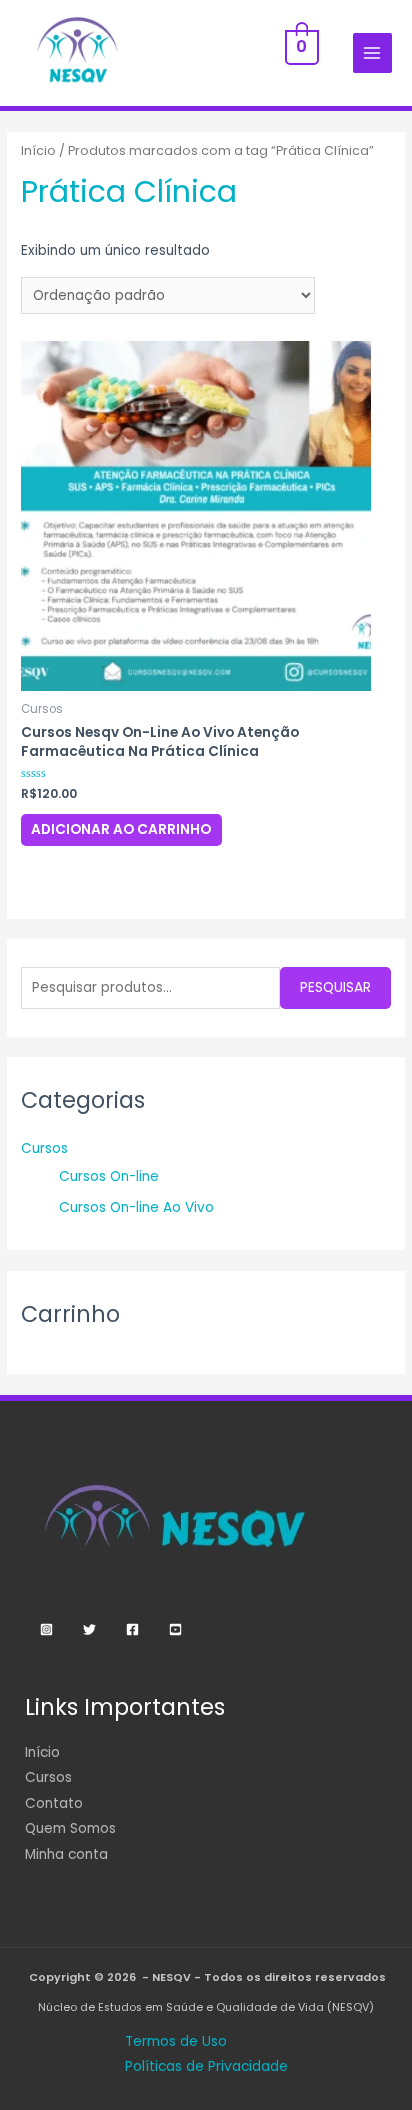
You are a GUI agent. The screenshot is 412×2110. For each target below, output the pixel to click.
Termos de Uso (176, 2041)
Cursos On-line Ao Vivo (136, 1207)
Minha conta (66, 1854)
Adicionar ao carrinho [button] (121, 829)
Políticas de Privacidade (206, 2066)
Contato (54, 1803)
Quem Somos (70, 1828)
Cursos (44, 1148)
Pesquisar (335, 987)
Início (38, 150)
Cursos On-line (109, 1176)
